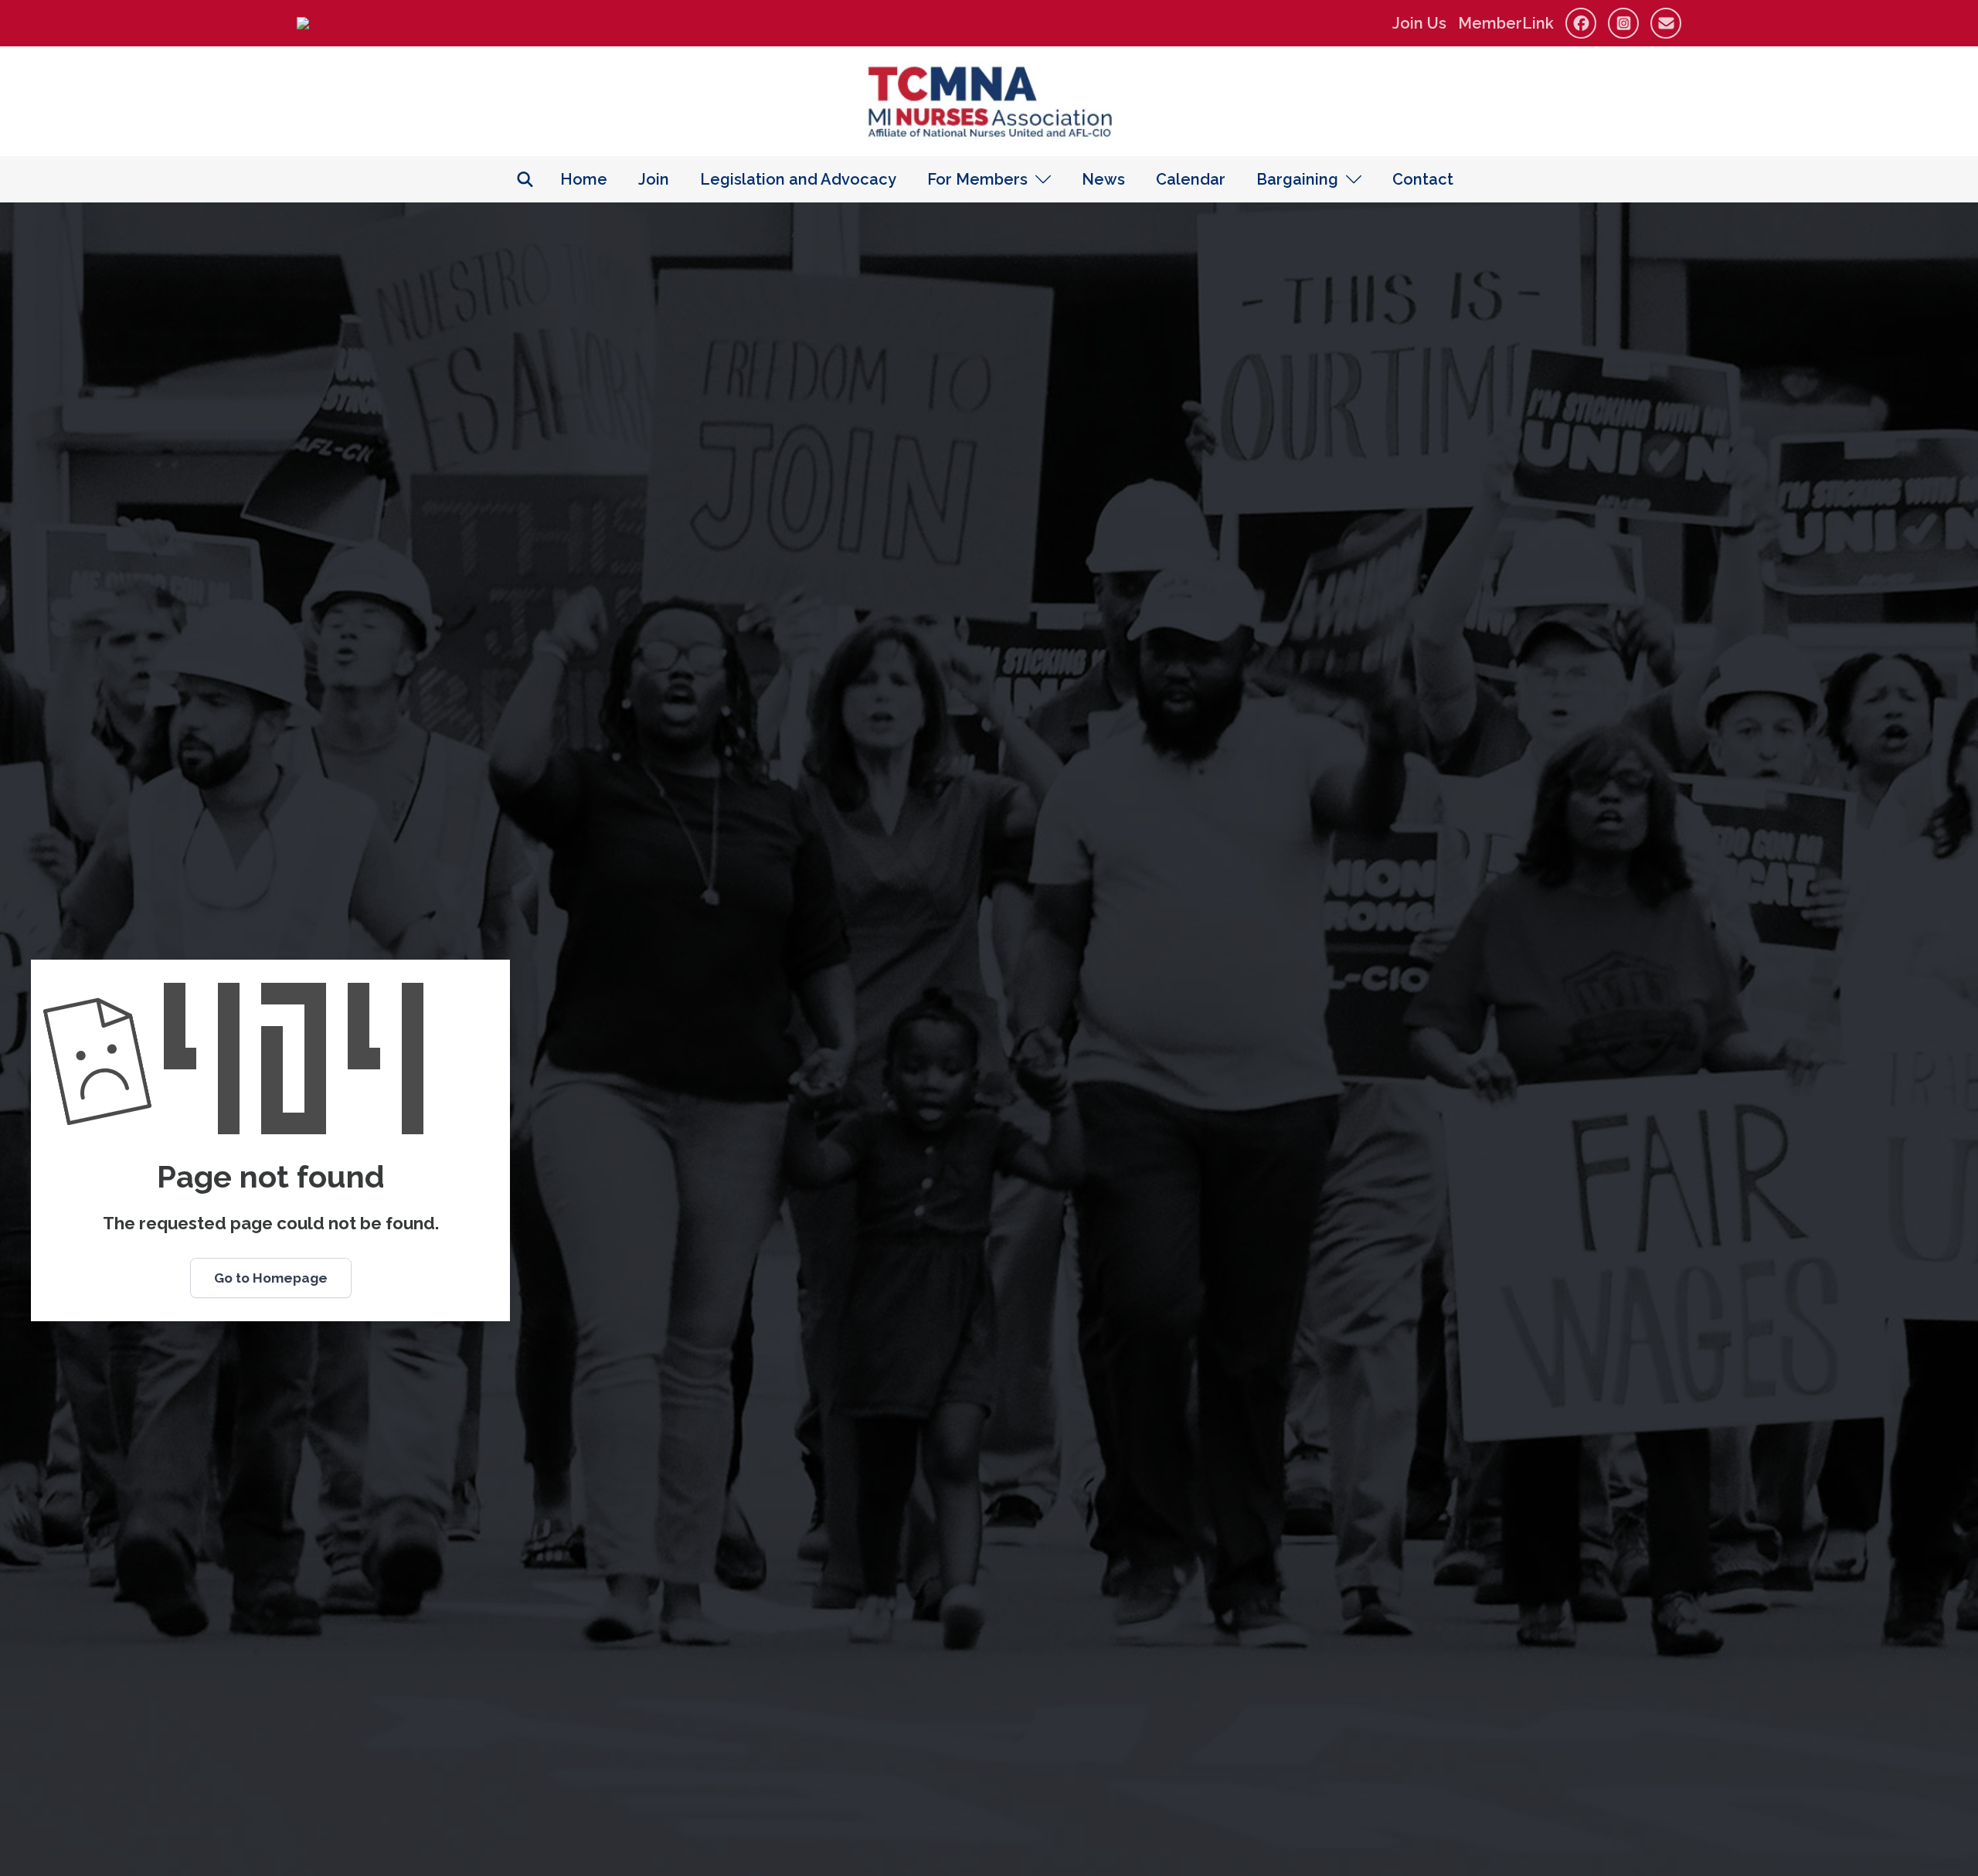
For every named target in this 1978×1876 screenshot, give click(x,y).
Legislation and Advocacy (798, 179)
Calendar (1191, 179)
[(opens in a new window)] (303, 23)
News (1103, 179)
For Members (977, 179)
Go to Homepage (271, 1278)
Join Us (1419, 23)
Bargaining (1297, 179)
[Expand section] (1043, 179)
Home (584, 179)
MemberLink (1506, 23)
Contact (1423, 179)
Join (654, 179)
